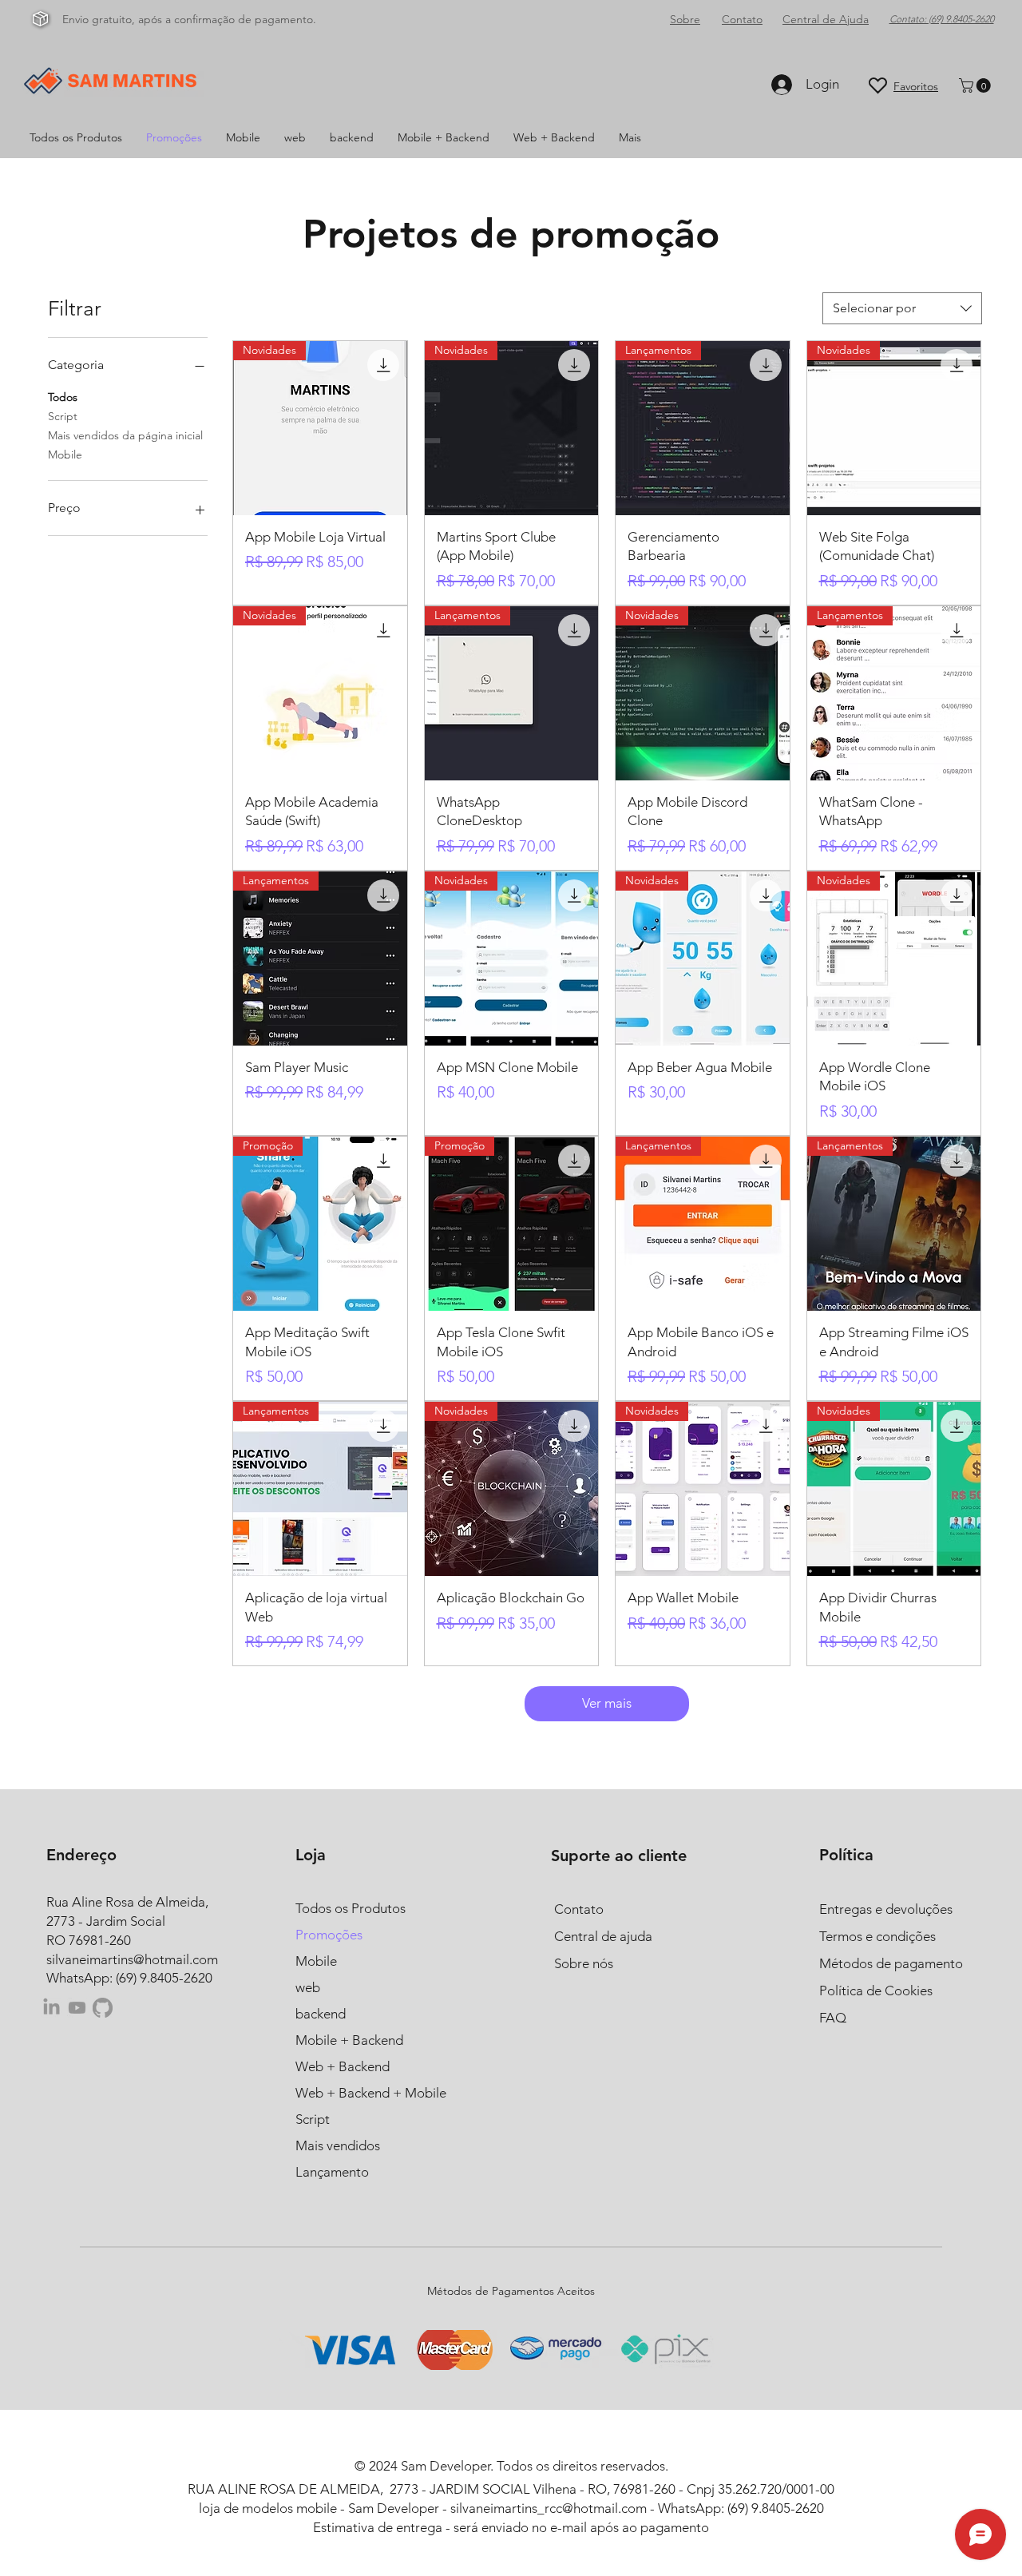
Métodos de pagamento (891, 1963)
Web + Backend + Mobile (371, 2093)
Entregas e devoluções (886, 1909)
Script (63, 416)
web (308, 1987)
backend (321, 2014)
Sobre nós (584, 1963)
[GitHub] (103, 2008)
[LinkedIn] (51, 2008)
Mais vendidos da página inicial (125, 435)
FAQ (833, 2018)
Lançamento (332, 2172)
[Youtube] (77, 2008)
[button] (976, 85)
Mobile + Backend (349, 2040)
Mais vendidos (338, 2145)
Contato (579, 1909)
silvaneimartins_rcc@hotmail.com (549, 2508)
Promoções (329, 1935)
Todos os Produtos (351, 1908)
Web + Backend (343, 2066)
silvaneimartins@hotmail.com (132, 1959)
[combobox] (902, 308)
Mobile (65, 454)
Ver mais (607, 1703)
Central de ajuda (603, 1936)
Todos (63, 397)
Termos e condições (877, 1936)
